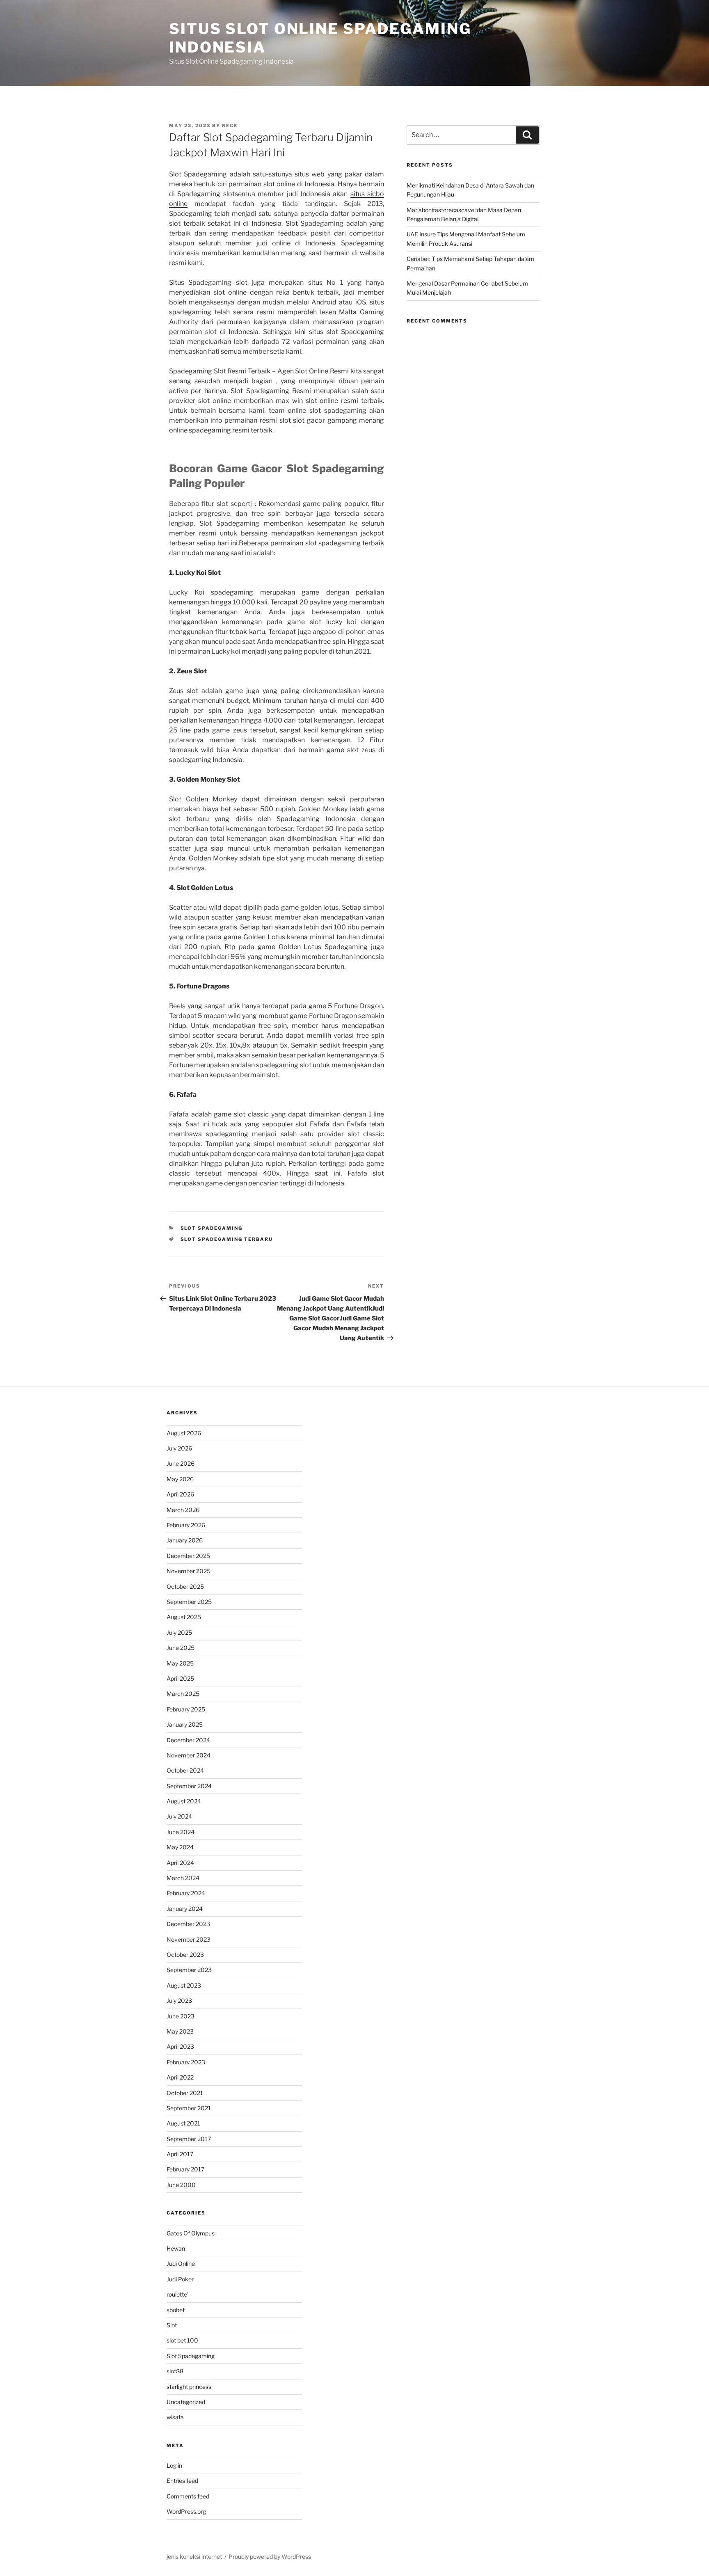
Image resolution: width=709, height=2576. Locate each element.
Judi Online (181, 2264)
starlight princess (189, 2387)
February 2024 (186, 1893)
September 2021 (189, 2108)
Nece (230, 126)
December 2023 (188, 1924)
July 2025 (179, 1632)
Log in (174, 2465)
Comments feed (188, 2496)
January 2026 (185, 1540)
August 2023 (184, 1985)
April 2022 (180, 2077)
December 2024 (188, 1740)
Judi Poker (180, 2279)
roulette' (177, 2294)
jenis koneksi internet (194, 2557)
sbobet (176, 2310)
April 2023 (180, 2046)
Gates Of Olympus (191, 2233)
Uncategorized (186, 2402)
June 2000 (181, 2185)
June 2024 (181, 1832)
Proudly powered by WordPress (270, 2557)
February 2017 (185, 2169)
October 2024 (185, 1770)
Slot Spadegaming (212, 1228)
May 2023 (180, 2031)
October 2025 (185, 1587)
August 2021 (183, 2123)
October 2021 (185, 2093)
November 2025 (189, 1571)
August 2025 (184, 1617)
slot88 (175, 2371)
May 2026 (180, 1479)
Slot (172, 2325)
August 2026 (184, 1433)
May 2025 (180, 1663)
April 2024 (180, 1863)
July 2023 (179, 2001)
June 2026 (181, 1463)
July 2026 (179, 1448)
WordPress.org (186, 2511)
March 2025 (183, 1694)
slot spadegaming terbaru (227, 1239)
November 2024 (189, 1755)
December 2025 (188, 1556)
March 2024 (183, 1878)
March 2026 (183, 1510)
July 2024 (179, 1816)
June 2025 (181, 1648)
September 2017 (189, 2139)
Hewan (176, 2248)
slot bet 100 (182, 2340)
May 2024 (180, 1847)
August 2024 (184, 1801)
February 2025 (186, 1709)
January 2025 (185, 1724)
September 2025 (189, 1602)
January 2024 (185, 1909)
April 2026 (180, 1494)
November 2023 (189, 1939)
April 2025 (180, 1678)
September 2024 (189, 1786)
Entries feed (182, 2481)
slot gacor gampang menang (338, 420)
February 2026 (186, 1525)
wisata (175, 2417)
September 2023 (189, 1970)
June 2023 (181, 2016)
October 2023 (185, 1955)
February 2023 (186, 2062)
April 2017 (180, 2154)
